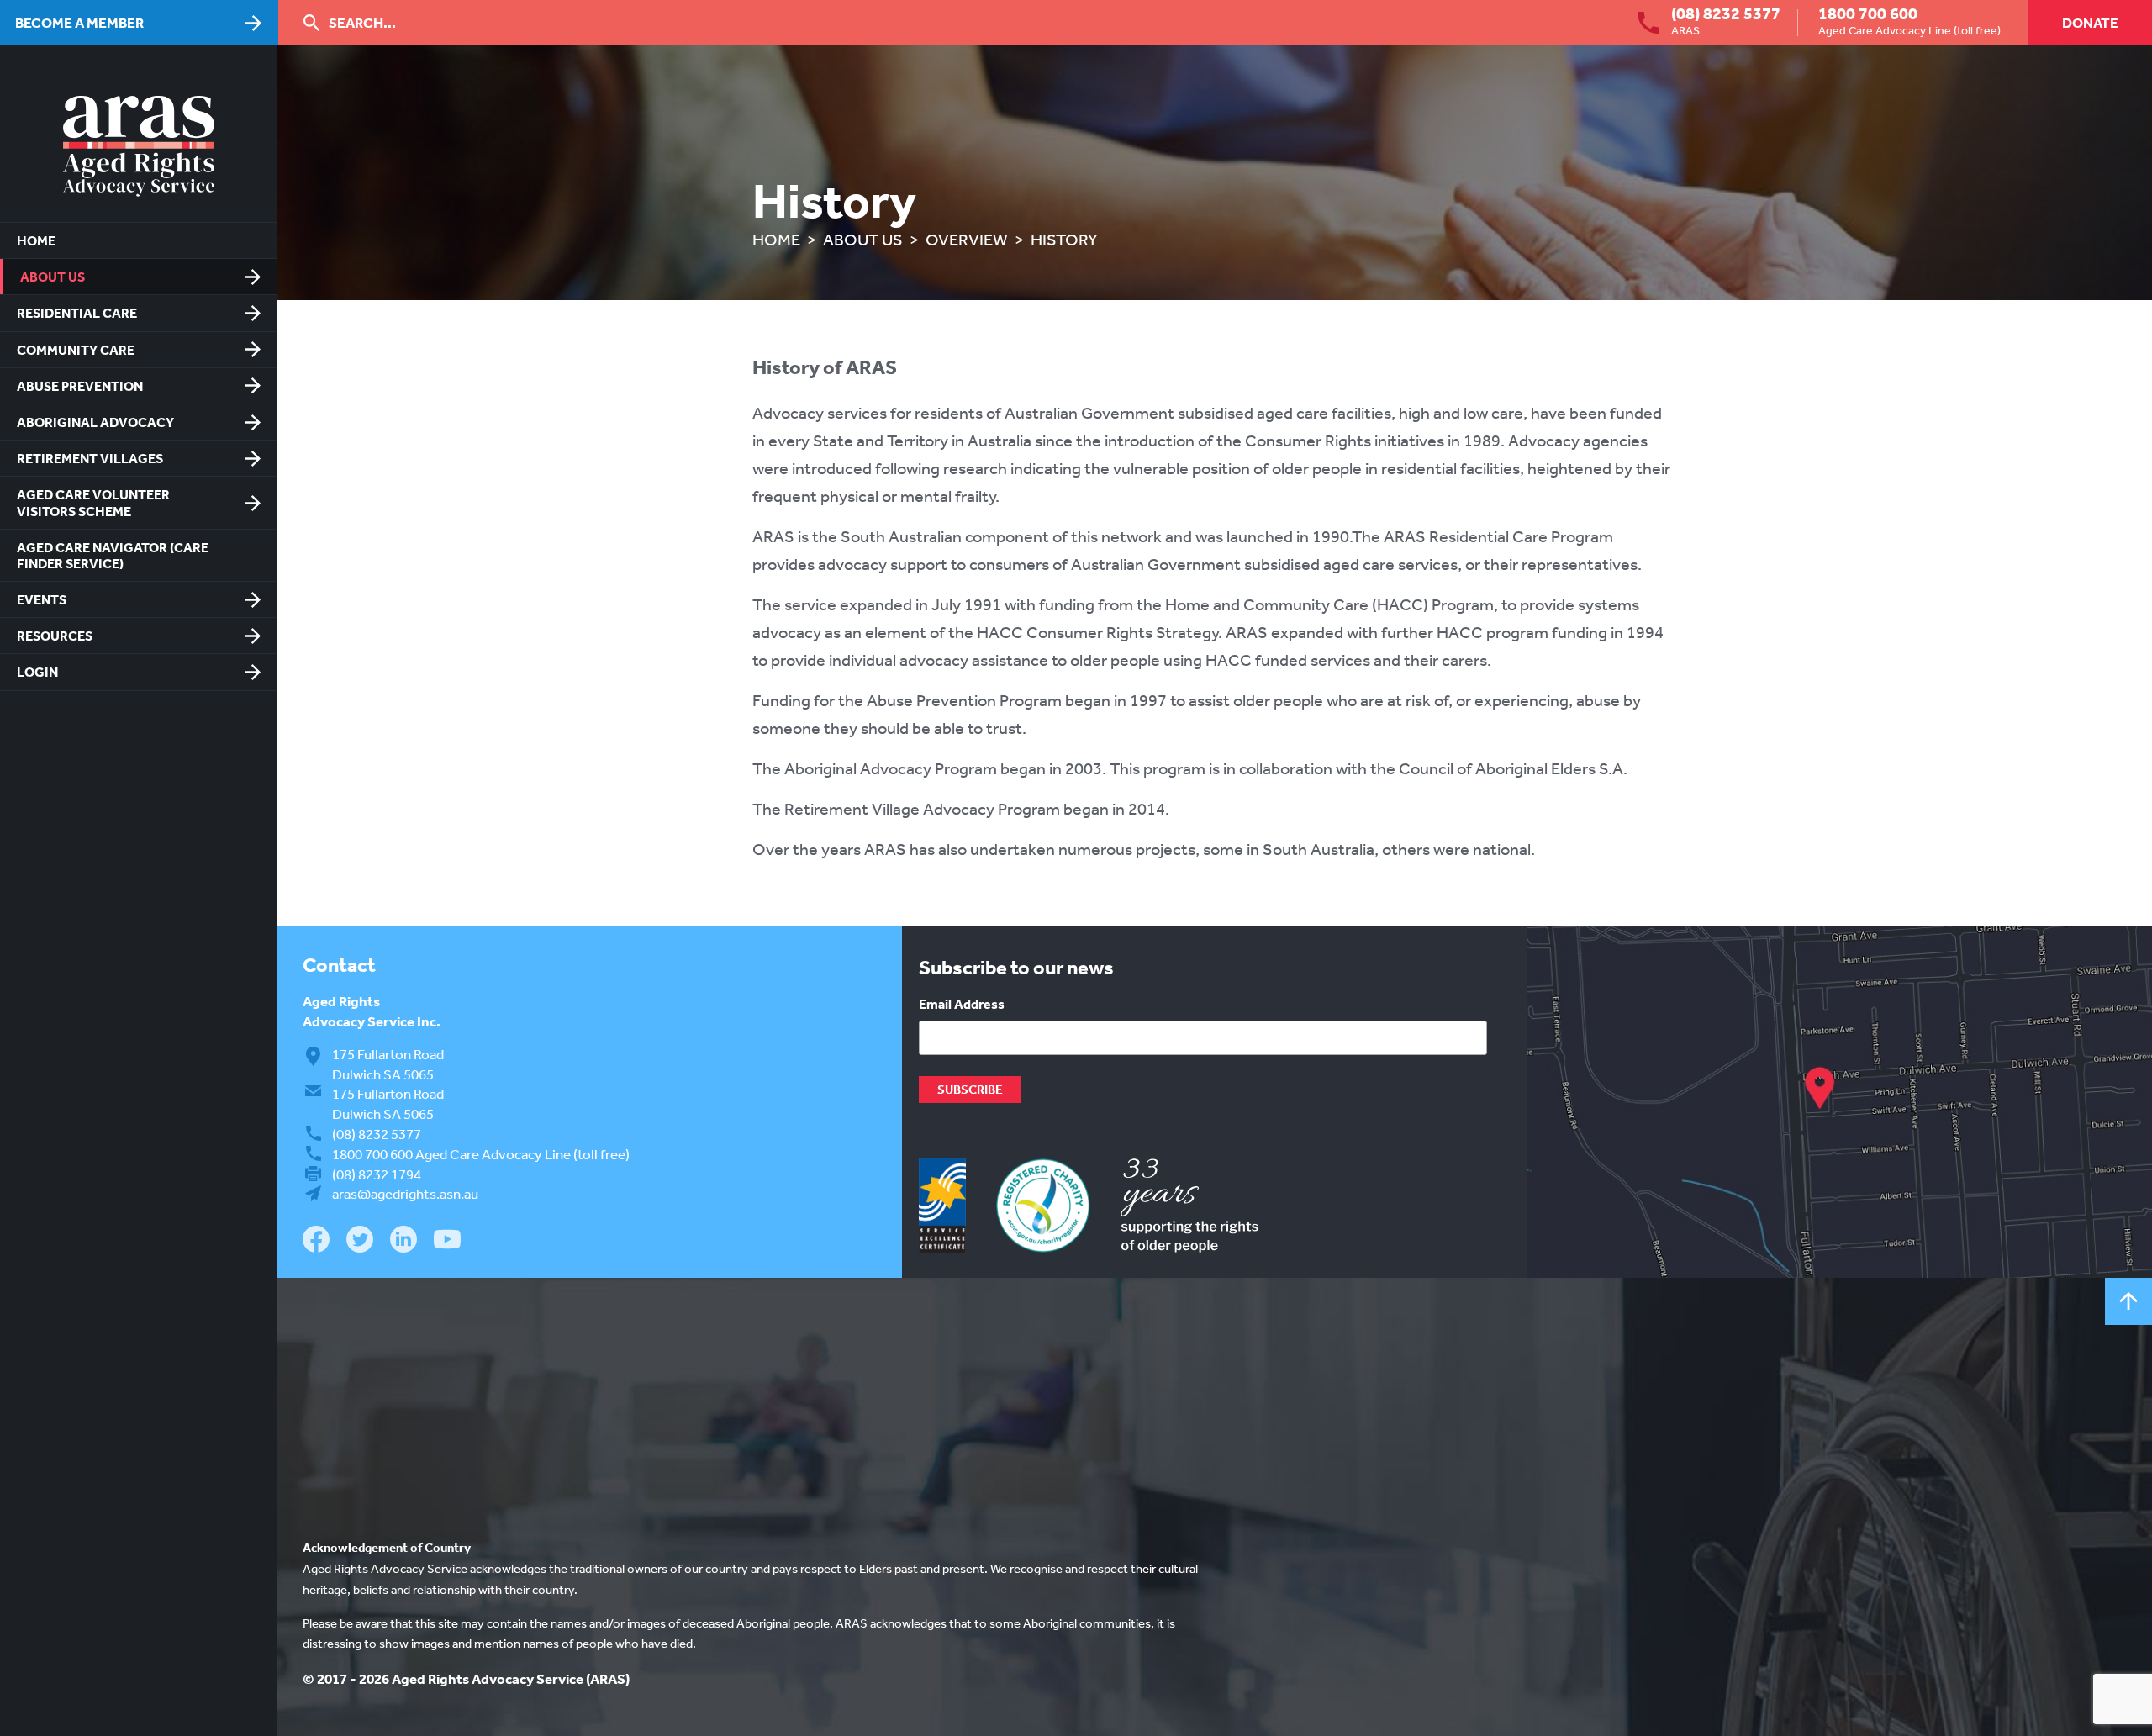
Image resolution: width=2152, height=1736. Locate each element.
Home (36, 240)
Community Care (76, 350)
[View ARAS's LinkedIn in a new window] (403, 1242)
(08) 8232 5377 (1726, 13)
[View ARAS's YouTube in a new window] (447, 1240)
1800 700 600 (1868, 13)
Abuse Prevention (80, 386)
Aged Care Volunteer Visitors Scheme (93, 502)
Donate (2090, 22)
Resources (55, 636)
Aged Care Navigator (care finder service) (113, 555)
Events (42, 599)
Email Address (962, 1004)
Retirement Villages (90, 458)
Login (37, 672)
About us (53, 277)
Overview (967, 239)
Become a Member (79, 22)
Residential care (77, 313)
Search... (362, 22)
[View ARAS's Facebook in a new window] (316, 1242)
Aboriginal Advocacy (95, 422)
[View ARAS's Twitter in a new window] (360, 1242)
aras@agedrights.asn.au (405, 1193)
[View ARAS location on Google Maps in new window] (1840, 1102)
